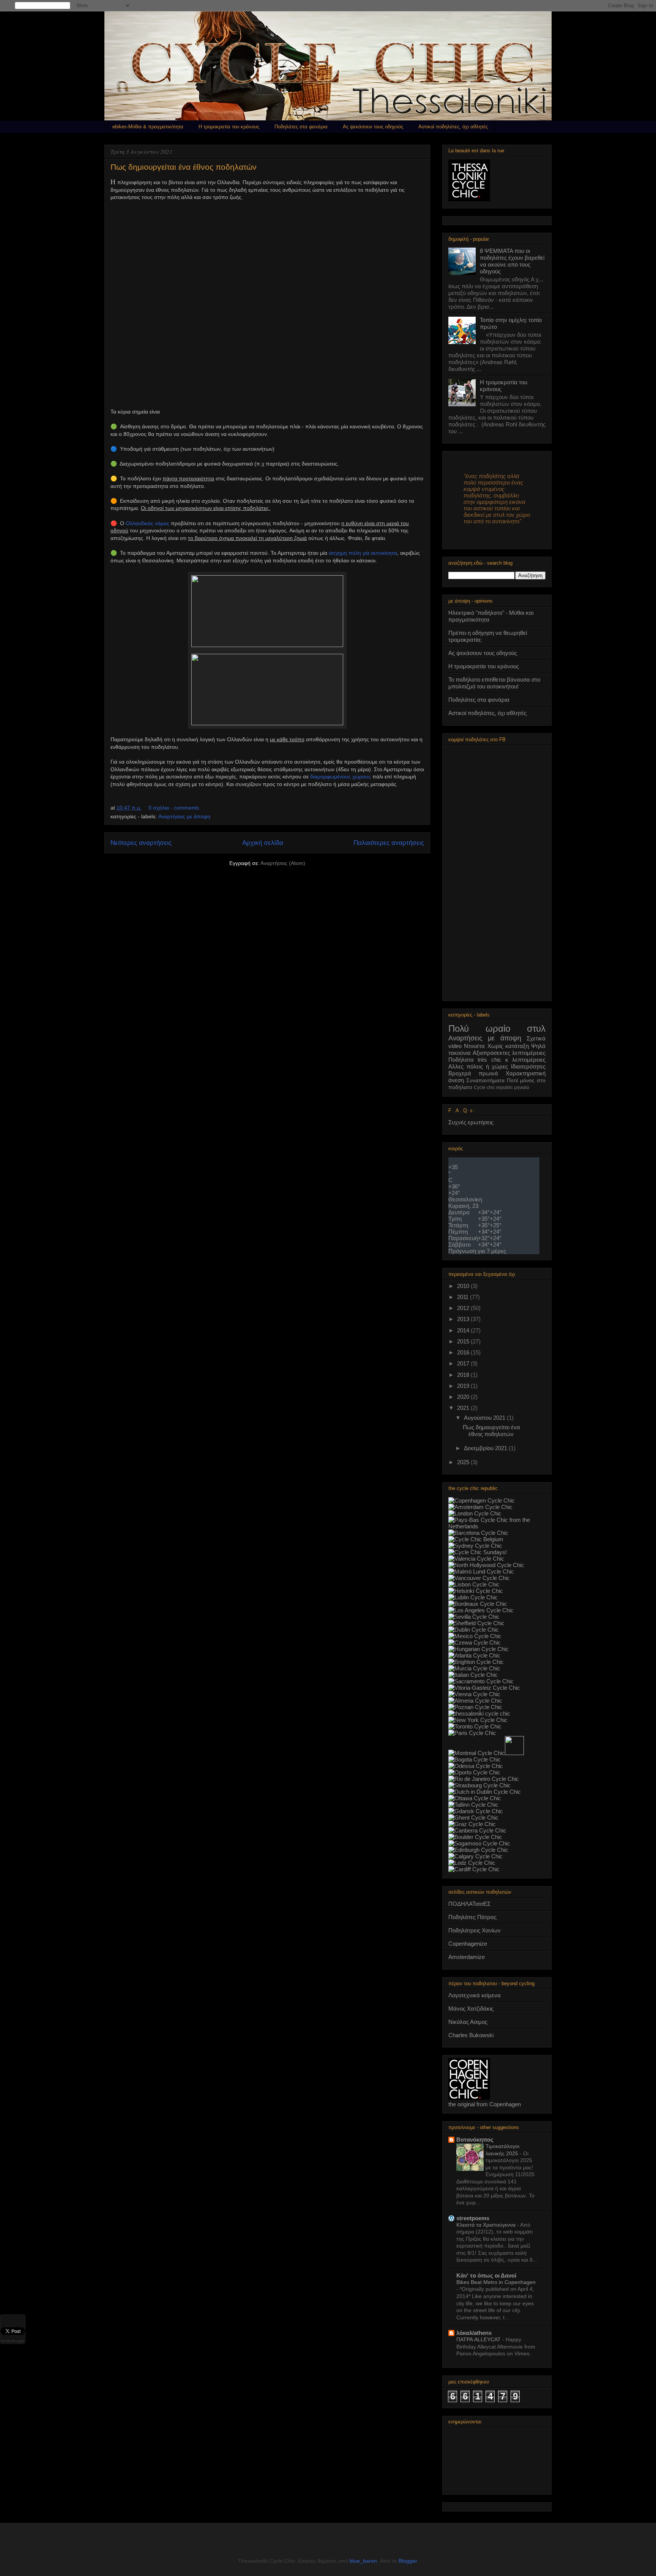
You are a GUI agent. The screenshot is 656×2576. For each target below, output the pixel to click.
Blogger (408, 2561)
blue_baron (363, 2561)
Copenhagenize (468, 1944)
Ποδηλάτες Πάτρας (472, 1917)
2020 (464, 1397)
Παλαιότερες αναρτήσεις (389, 843)
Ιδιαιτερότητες (528, 1066)
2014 (464, 1330)
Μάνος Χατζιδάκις (471, 2009)
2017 (464, 1363)
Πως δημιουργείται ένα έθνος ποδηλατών (184, 167)
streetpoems (473, 2218)
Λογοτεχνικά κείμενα (475, 1995)
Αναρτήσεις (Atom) (283, 863)
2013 (464, 1319)
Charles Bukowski (471, 2035)
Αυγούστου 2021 (485, 1418)
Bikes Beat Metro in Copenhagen (496, 2282)
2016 (464, 1352)
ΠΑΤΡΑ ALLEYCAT (479, 2339)
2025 (464, 1462)
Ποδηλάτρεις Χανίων (475, 1930)
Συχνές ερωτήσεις (471, 1122)
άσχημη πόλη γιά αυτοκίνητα (363, 553)
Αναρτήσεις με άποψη (184, 816)
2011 (464, 1297)
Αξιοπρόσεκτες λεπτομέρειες (509, 1053)
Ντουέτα (474, 1046)
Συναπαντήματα (485, 1080)
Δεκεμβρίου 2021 (486, 1448)
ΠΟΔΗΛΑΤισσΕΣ (469, 1904)
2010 (464, 1286)
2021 (464, 1408)
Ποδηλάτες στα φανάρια (301, 127)
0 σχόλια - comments (174, 808)
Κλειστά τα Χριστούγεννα (487, 2225)
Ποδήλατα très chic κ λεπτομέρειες (497, 1060)
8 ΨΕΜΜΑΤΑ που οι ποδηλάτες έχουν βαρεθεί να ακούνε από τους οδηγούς (512, 261)
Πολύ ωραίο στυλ (497, 1028)
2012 (464, 1308)
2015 (464, 1341)
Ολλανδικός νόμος (147, 523)
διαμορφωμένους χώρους (341, 777)
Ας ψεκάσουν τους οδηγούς (373, 127)
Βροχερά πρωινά (473, 1073)
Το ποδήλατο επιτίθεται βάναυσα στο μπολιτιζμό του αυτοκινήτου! (494, 683)
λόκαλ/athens (474, 2333)
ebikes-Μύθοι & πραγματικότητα (148, 127)
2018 (464, 1375)
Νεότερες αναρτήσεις (141, 843)
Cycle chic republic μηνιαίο (501, 1088)
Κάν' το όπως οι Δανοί (486, 2275)
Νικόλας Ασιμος (468, 2022)
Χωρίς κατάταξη (508, 1046)
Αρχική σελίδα (263, 843)
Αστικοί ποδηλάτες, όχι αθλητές (453, 127)
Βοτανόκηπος (475, 2140)
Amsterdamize (467, 1957)
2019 (464, 1386)
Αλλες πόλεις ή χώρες (478, 1066)
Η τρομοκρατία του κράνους (229, 127)
